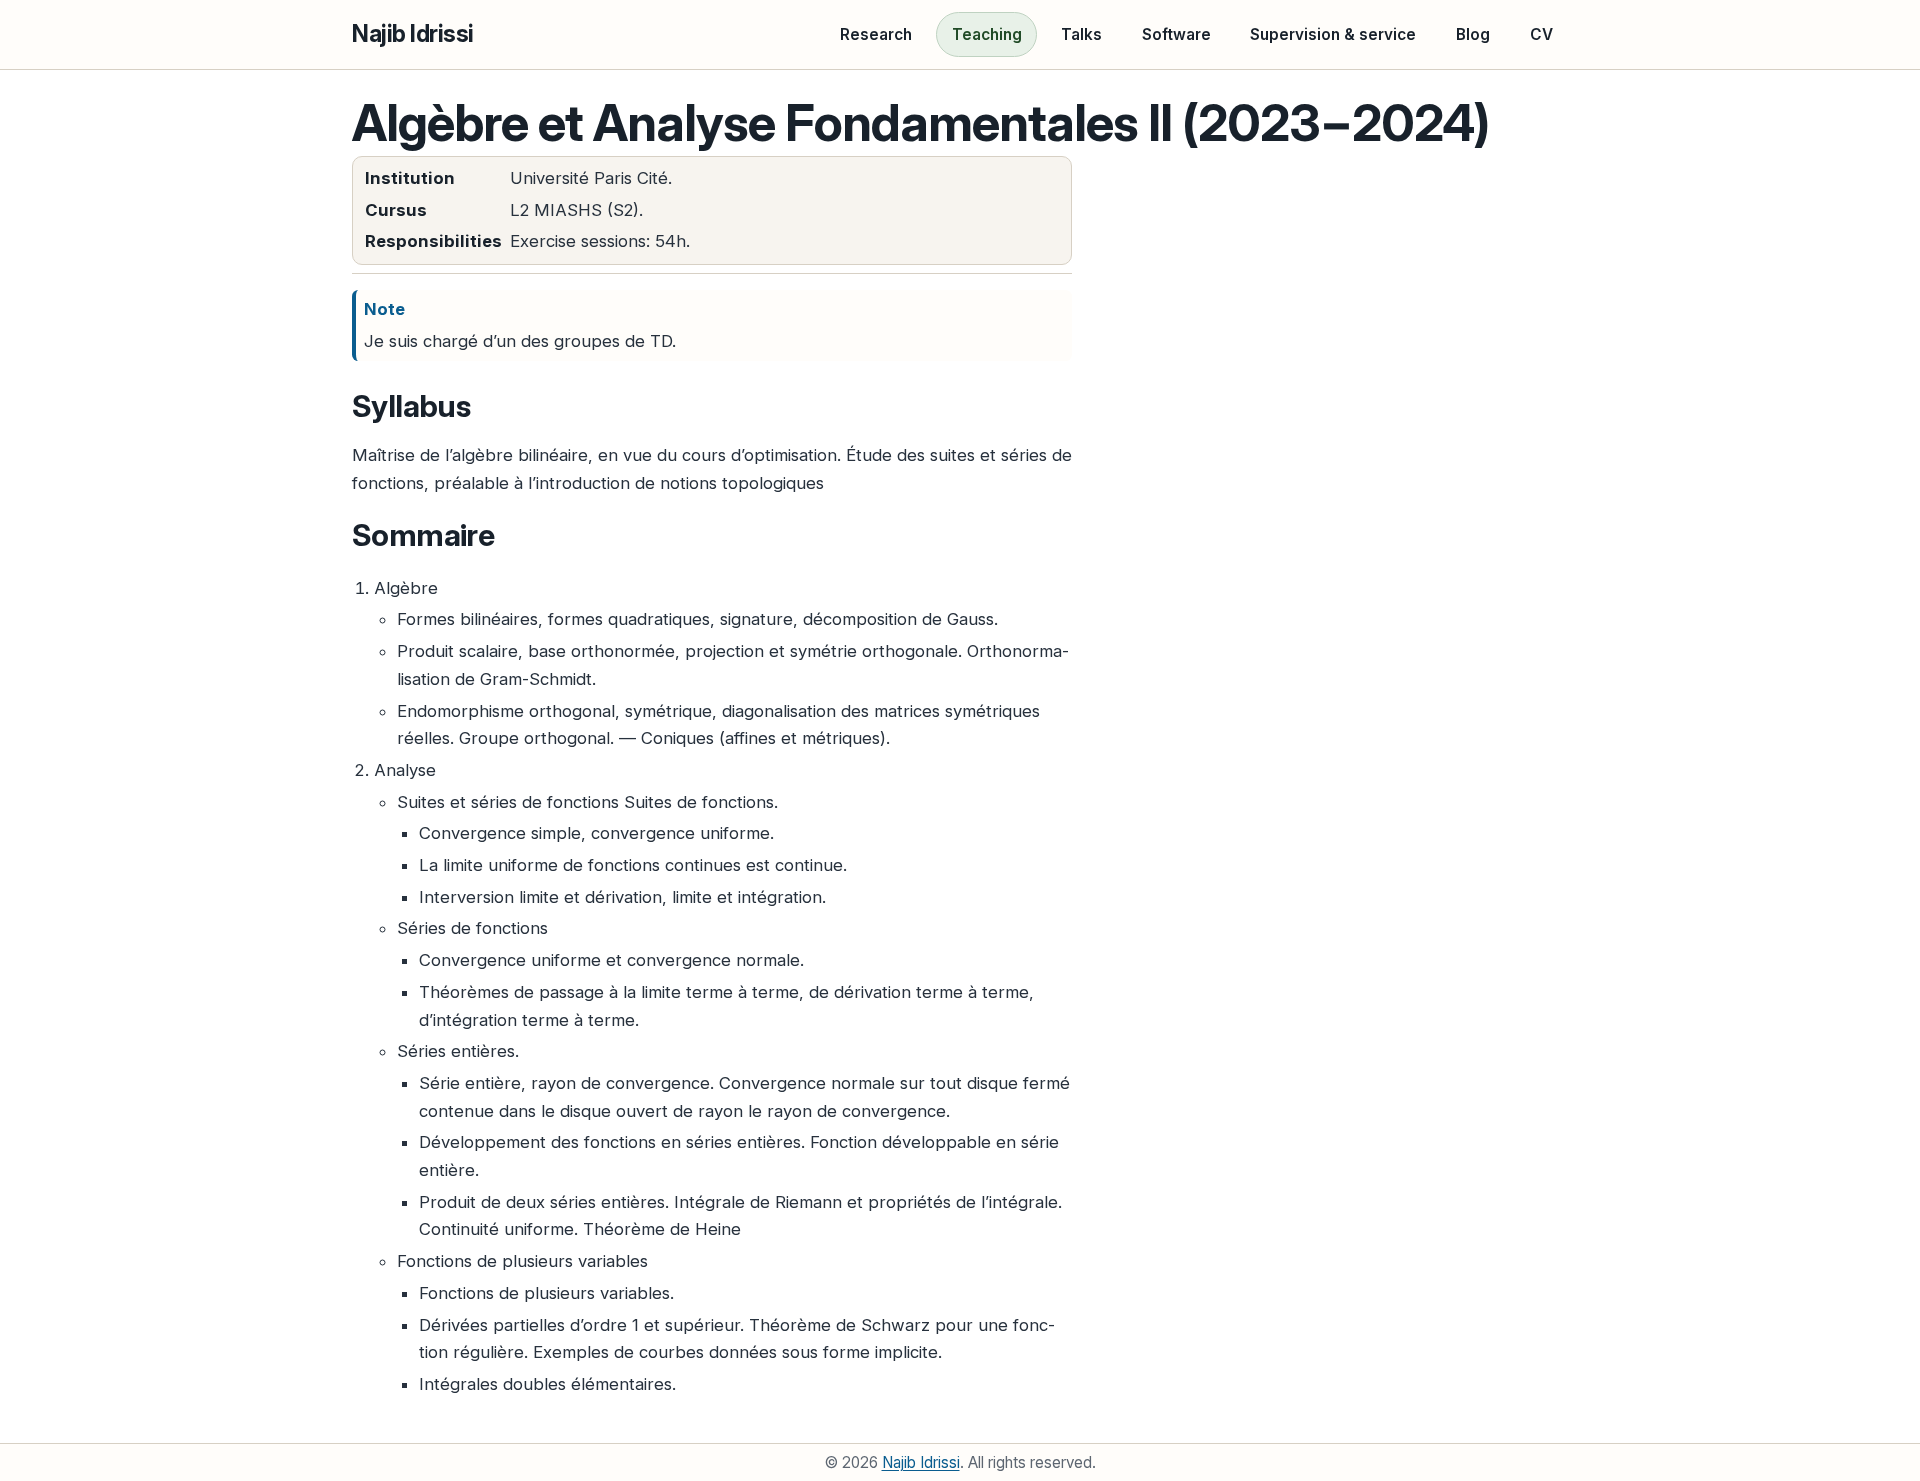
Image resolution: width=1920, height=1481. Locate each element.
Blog (1473, 34)
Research (876, 34)
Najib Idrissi (413, 34)
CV (1541, 34)
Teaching (987, 34)
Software (1176, 34)
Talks (1081, 34)
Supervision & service (1333, 34)
